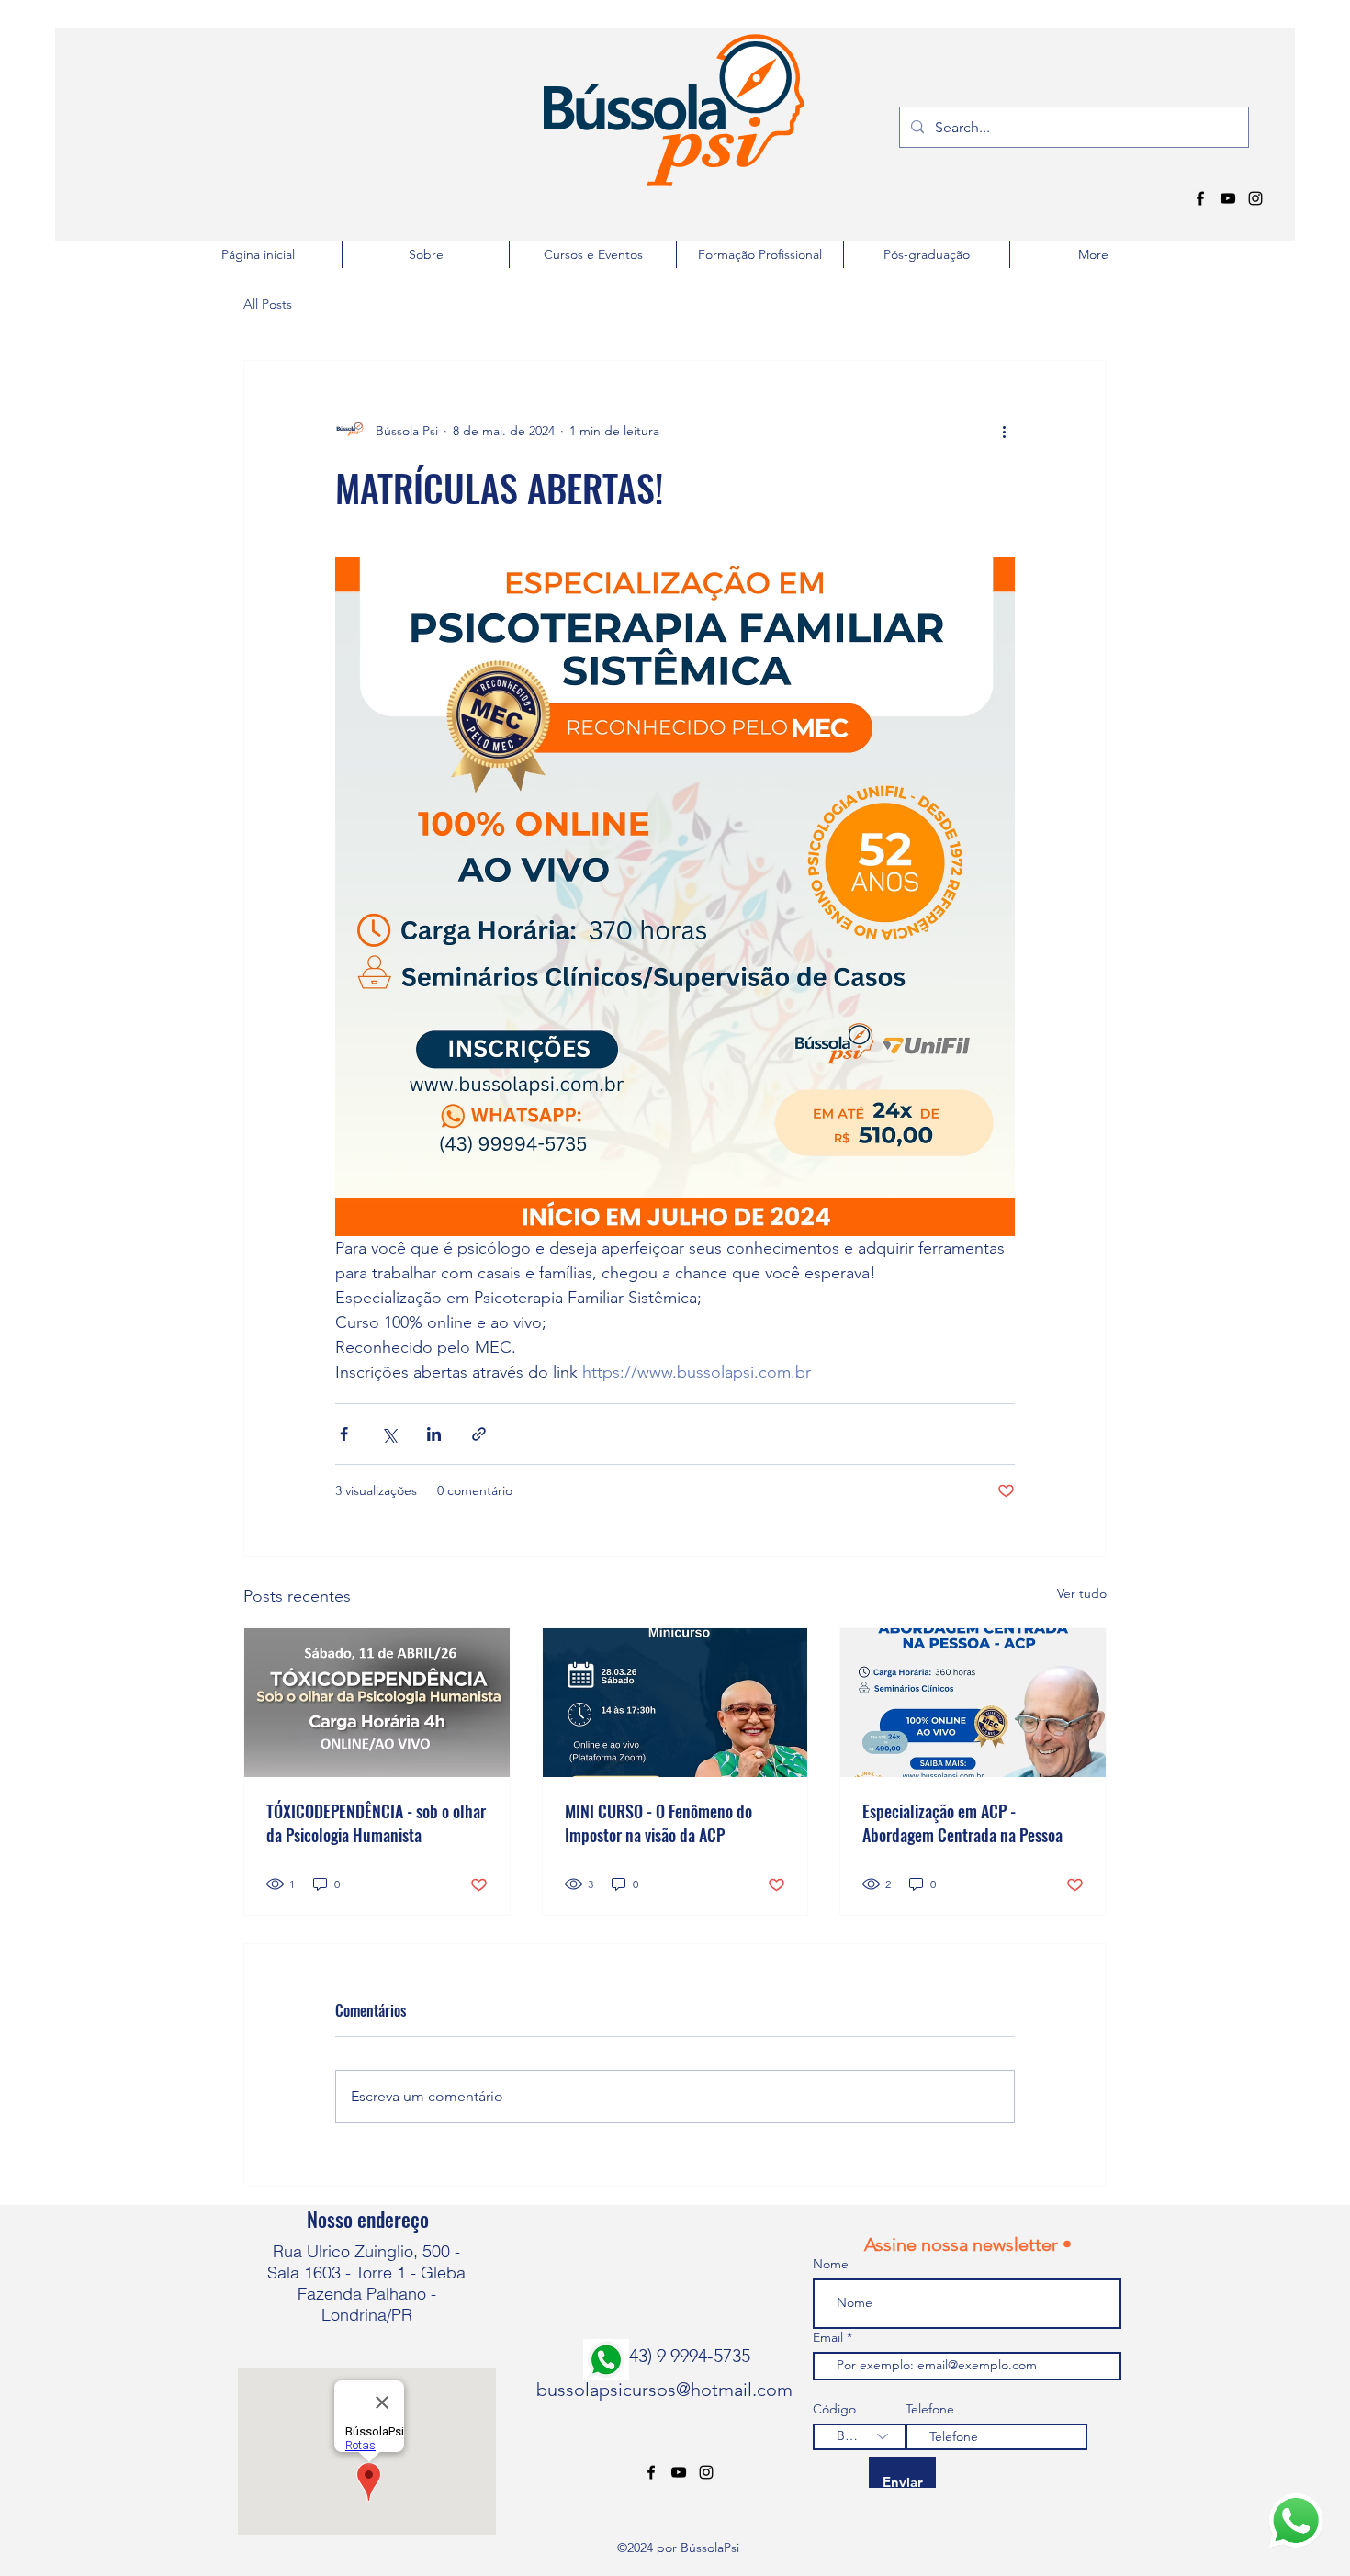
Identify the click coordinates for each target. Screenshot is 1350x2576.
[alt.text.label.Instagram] (1255, 198)
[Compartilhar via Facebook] (344, 1434)
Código (834, 2409)
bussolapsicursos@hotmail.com (664, 2390)
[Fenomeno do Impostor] (675, 1703)
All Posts (268, 304)
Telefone (930, 2409)
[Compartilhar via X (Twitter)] (389, 1434)
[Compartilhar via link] (479, 1434)
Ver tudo (1082, 1593)
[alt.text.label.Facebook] (1200, 198)
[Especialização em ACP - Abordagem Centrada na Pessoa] (973, 1703)
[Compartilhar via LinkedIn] (434, 1434)
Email (830, 2337)
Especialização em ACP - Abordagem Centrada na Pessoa (962, 1823)
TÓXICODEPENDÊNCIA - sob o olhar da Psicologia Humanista (376, 1823)
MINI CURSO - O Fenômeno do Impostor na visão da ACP (658, 1823)
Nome (831, 2264)
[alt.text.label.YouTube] (1228, 198)
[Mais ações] (1004, 431)
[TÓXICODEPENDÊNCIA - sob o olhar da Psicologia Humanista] (377, 1703)
